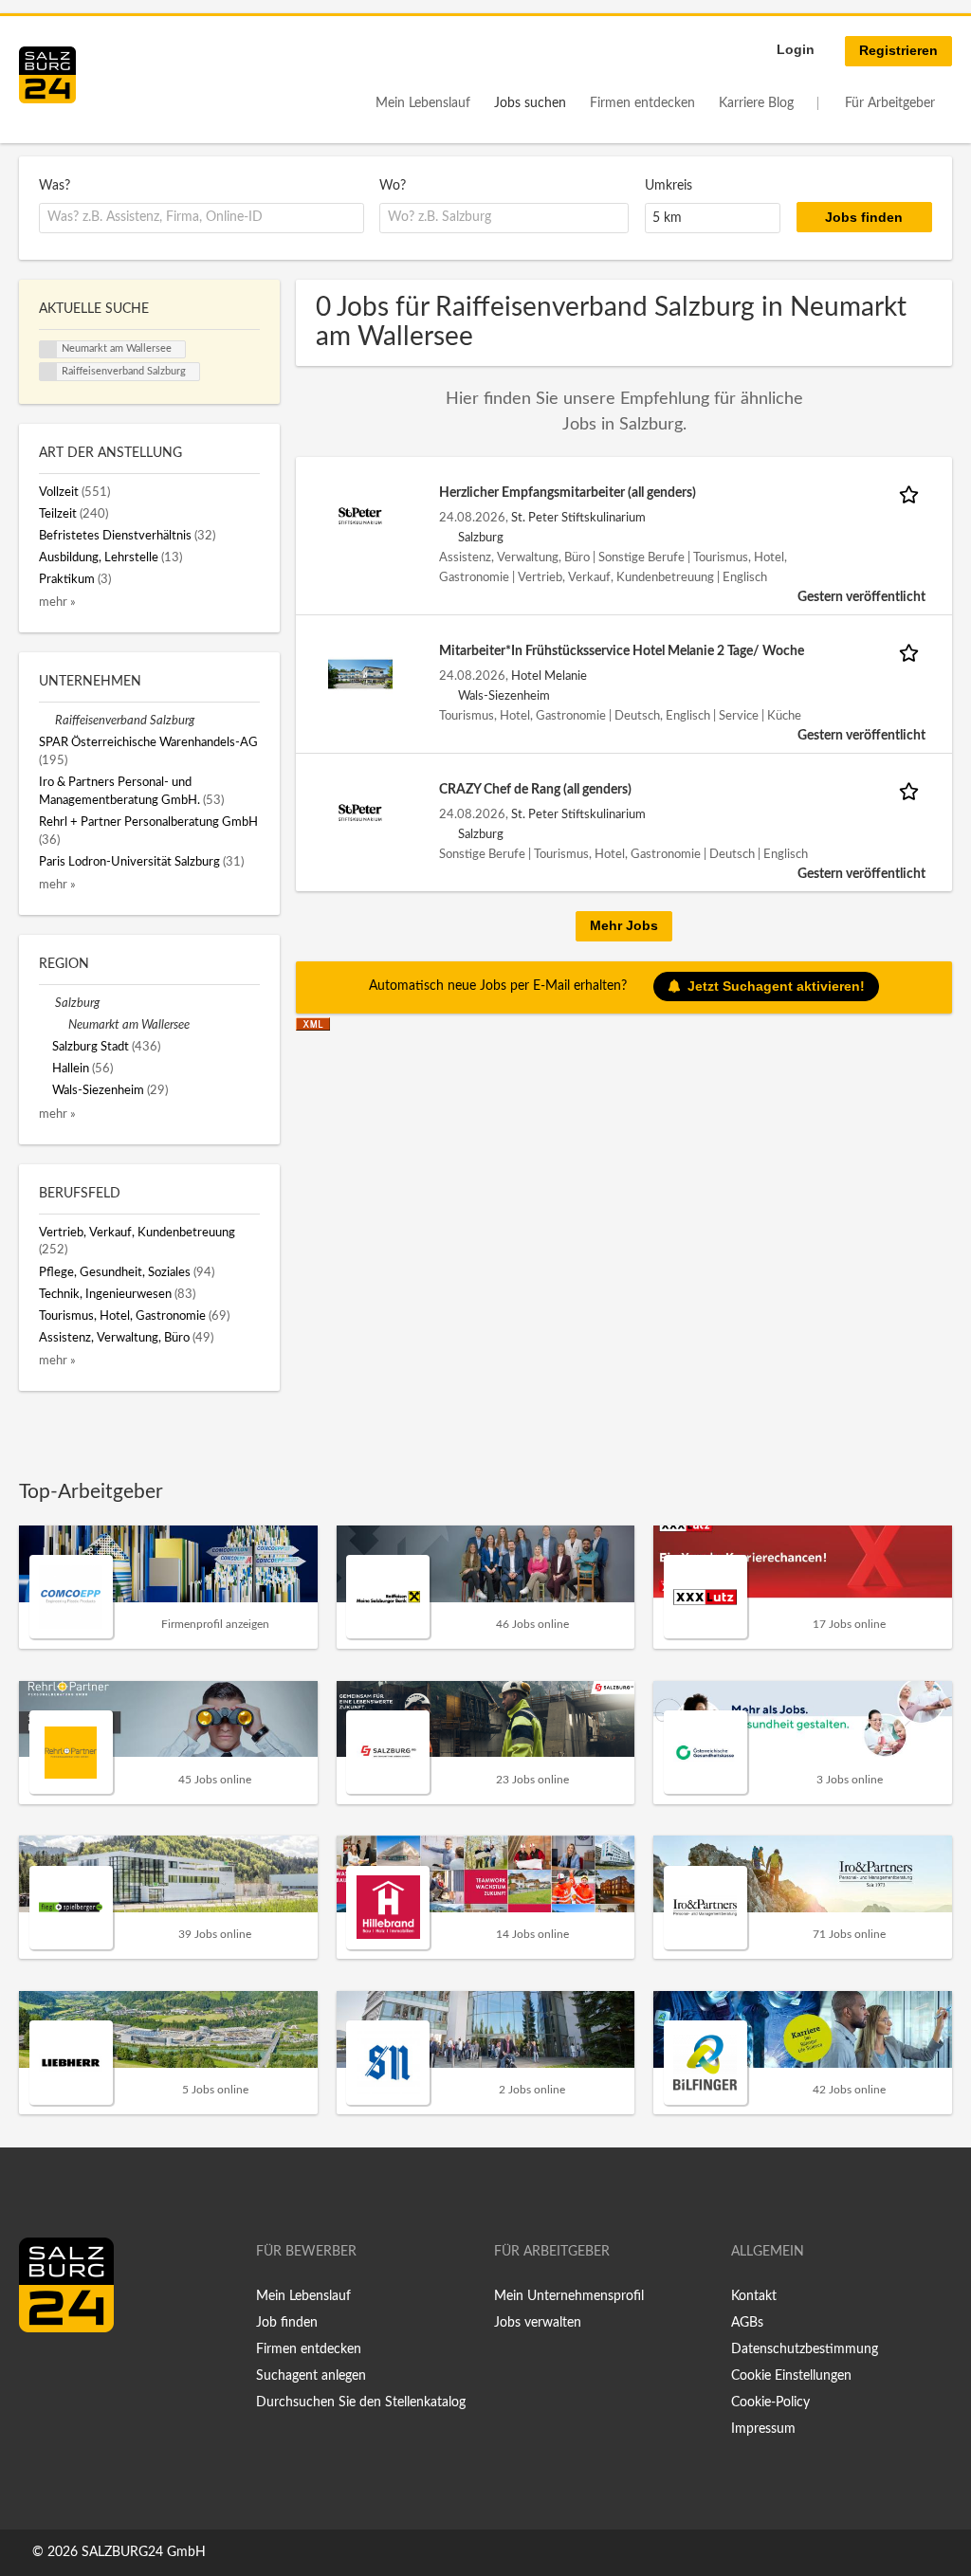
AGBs (747, 2323)
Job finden (287, 2323)
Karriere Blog (756, 103)
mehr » (57, 602)
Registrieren (898, 50)
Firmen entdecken (642, 103)
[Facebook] (40, 2372)
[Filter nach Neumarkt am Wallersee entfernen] (60, 1025)
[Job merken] (912, 493)
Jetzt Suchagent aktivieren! (776, 986)
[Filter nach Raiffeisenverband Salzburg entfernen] (47, 721)
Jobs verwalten (538, 2323)
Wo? (393, 186)
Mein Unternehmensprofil (569, 2296)
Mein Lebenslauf (423, 103)
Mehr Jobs (624, 925)
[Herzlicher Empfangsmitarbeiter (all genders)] (360, 515)
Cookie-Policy (770, 2402)
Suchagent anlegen (311, 2376)
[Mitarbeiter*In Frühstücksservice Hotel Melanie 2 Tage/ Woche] (360, 673)
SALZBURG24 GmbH (144, 2552)
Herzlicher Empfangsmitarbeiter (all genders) (568, 493)
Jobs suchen (530, 103)
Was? (55, 186)
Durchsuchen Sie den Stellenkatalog (361, 2402)
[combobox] (202, 218)
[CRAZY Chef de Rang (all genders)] (360, 812)
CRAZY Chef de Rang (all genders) (535, 790)
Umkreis (669, 186)
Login (796, 49)
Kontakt (754, 2296)
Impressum (763, 2429)
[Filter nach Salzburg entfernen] (47, 1003)
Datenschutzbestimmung (805, 2349)
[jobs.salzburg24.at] (47, 75)
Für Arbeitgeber (890, 103)
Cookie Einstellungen (791, 2376)
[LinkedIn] (68, 2372)
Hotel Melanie (549, 676)
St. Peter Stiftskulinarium (578, 518)
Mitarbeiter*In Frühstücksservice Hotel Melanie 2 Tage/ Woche (622, 651)
